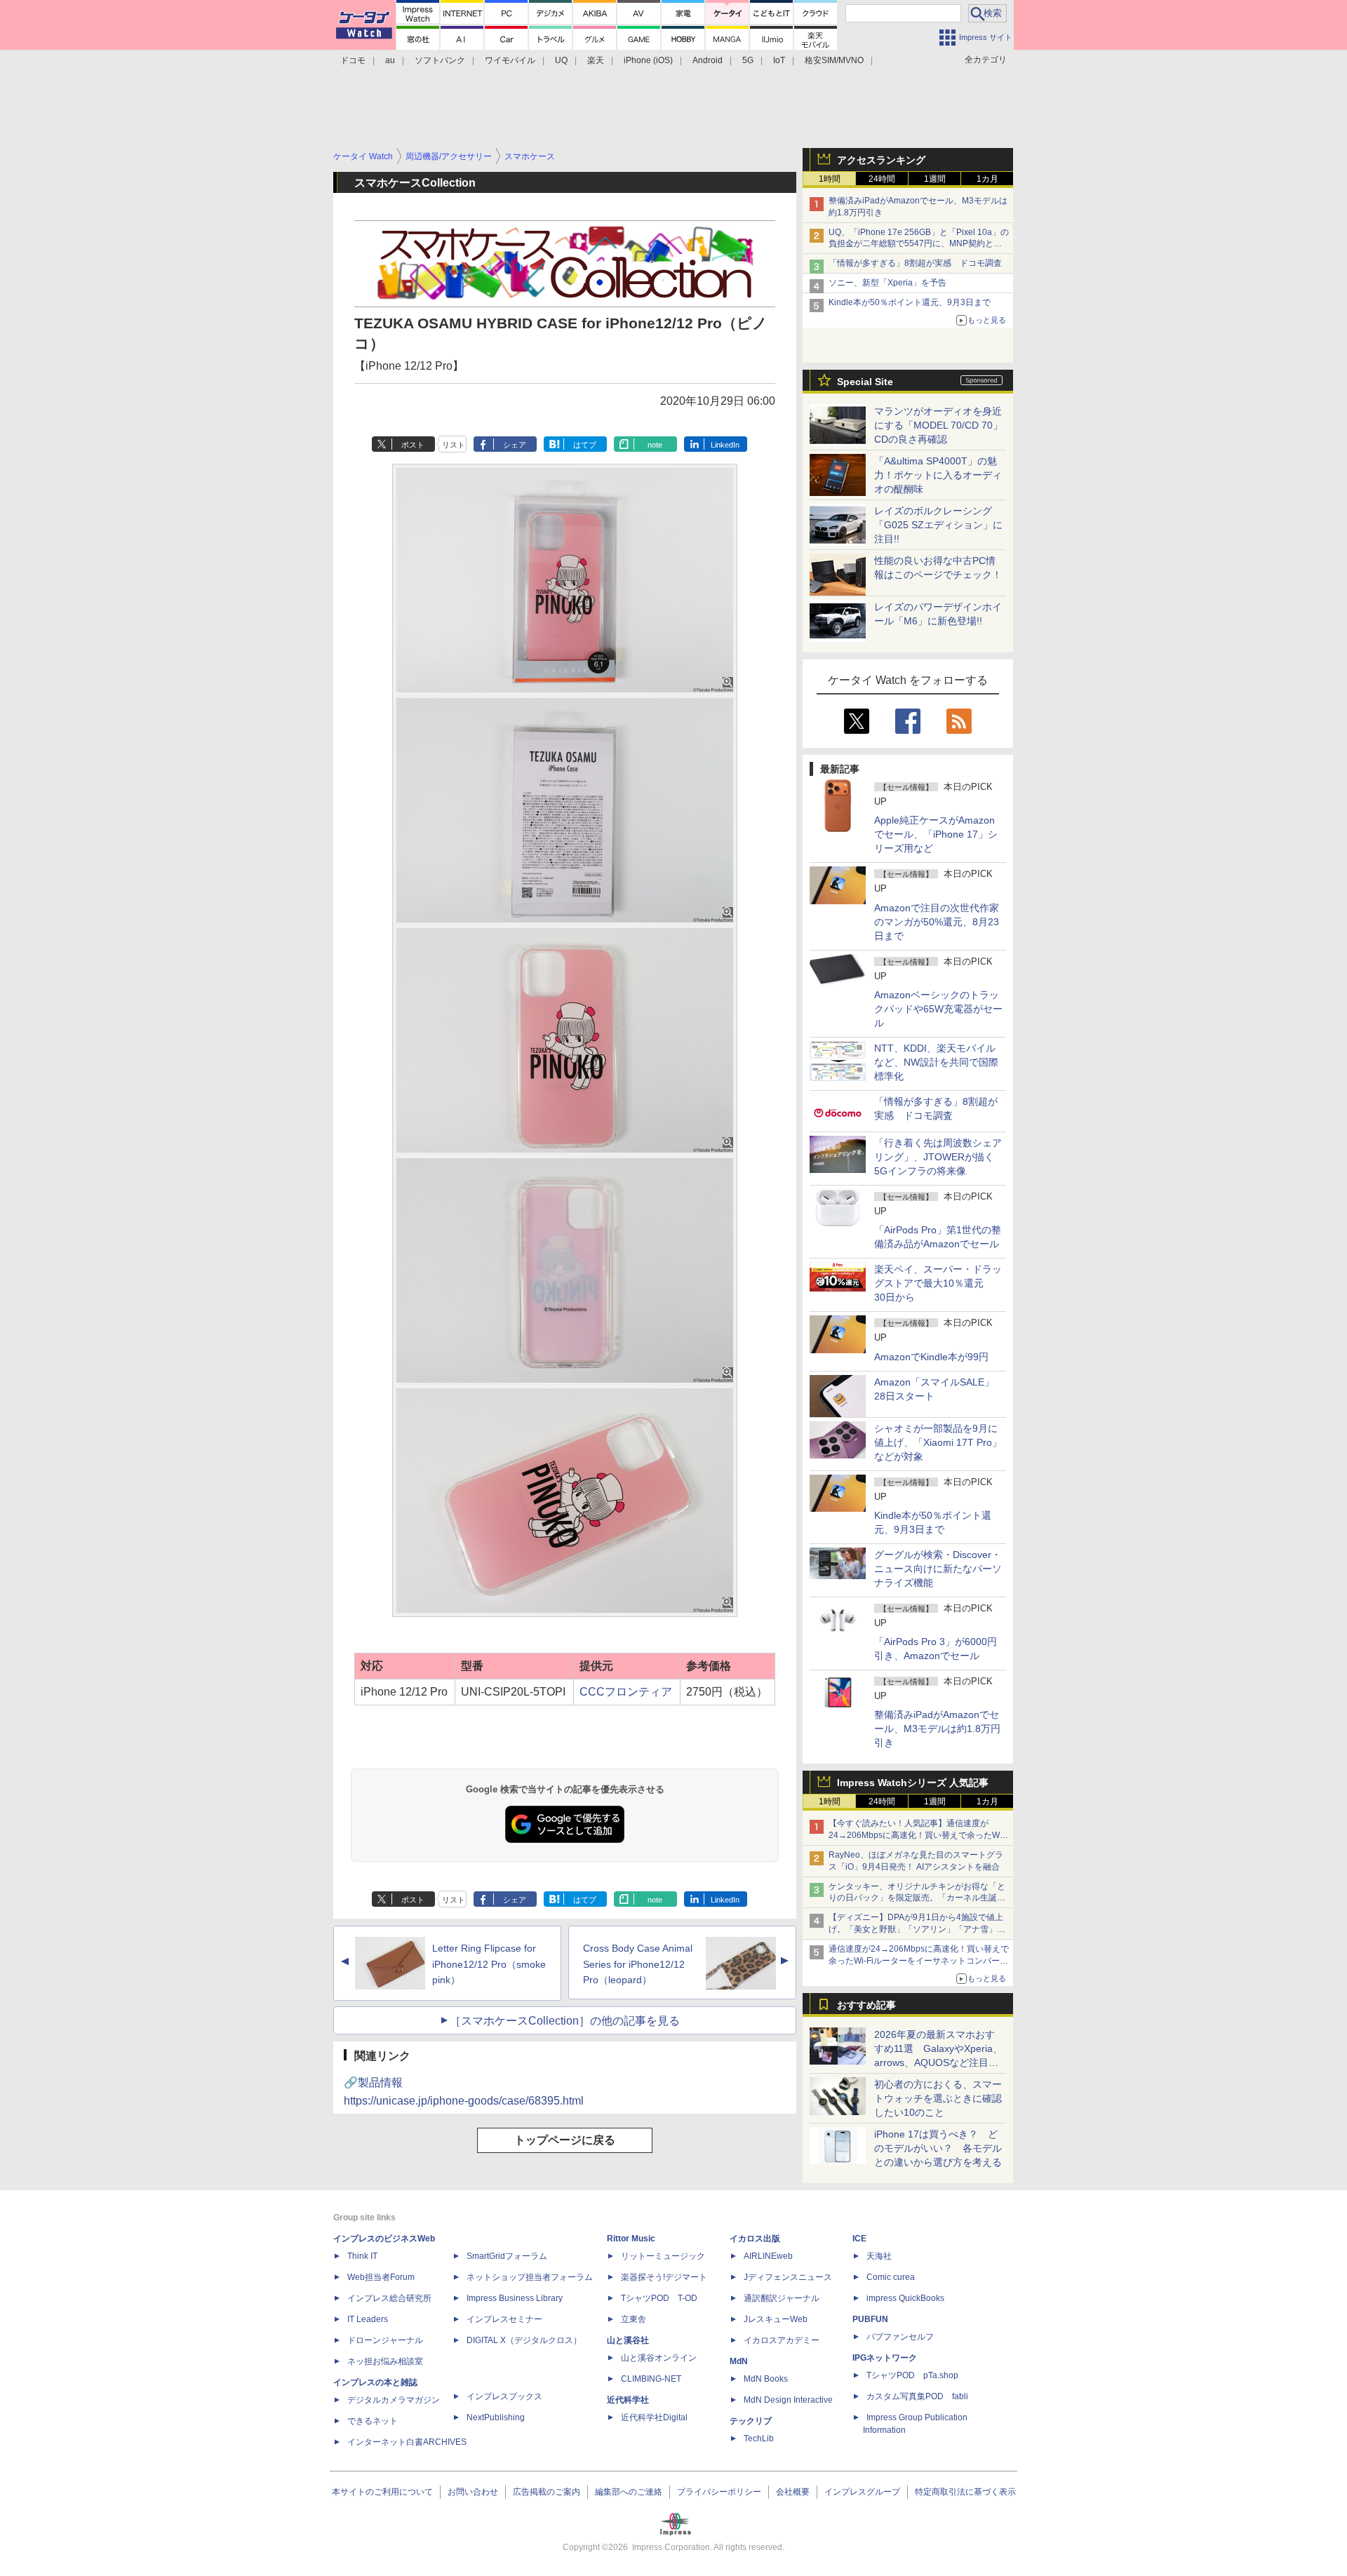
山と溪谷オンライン (659, 2358)
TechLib (759, 2439)
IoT (779, 60)
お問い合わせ (473, 2492)
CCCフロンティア (626, 1692)
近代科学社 (628, 2400)
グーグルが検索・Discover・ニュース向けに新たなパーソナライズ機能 (938, 1569)
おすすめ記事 (866, 2005)
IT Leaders (368, 2319)
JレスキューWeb (776, 2319)
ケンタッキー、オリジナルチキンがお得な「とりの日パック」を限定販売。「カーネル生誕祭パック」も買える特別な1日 (917, 1898)
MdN (739, 2361)
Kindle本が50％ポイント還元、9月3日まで (910, 302)
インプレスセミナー (504, 2319)
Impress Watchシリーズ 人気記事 (913, 1783)
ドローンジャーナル (385, 2340)
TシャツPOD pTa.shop (912, 2375)
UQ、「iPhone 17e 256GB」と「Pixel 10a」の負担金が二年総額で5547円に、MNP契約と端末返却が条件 (919, 244)
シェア (515, 445)
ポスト (413, 445)
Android (708, 60)
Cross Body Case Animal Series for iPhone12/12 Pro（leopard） (638, 1964)
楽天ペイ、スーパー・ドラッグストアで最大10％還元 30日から (938, 1283)
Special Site (865, 382)
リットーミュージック (663, 2256)
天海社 (879, 2256)
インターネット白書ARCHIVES (407, 2442)
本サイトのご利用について (382, 2492)
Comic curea (891, 2277)
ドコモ (353, 60)
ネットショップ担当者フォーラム (530, 2277)
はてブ (585, 445)
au (390, 60)
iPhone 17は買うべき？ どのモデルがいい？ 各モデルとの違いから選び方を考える (938, 2148)
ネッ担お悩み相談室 (385, 2361)
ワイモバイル (510, 60)
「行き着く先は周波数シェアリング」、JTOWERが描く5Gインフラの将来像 (938, 1157)
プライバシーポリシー (719, 2492)
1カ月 (987, 179)
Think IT (362, 2256)
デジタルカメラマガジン (394, 2400)
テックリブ (751, 2421)
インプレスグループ (862, 2492)
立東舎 (634, 2319)
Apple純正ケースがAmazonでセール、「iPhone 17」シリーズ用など (936, 834)
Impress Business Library (515, 2298)
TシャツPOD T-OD (659, 2298)
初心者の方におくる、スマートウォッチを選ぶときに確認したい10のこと (938, 2098)
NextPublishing (496, 2417)
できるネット (373, 2421)
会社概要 (793, 2492)
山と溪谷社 (628, 2340)
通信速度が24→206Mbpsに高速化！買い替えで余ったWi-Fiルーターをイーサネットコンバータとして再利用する (919, 1961)
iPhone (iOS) (648, 60)
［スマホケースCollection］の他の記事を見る (565, 2021)
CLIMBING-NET (651, 2379)
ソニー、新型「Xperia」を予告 (887, 283)
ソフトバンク (440, 60)
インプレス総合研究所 (389, 2298)
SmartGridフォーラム (507, 2256)
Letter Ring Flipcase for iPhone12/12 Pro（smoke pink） (489, 1964)
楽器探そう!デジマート (664, 2277)
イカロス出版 (755, 2239)
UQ (561, 60)
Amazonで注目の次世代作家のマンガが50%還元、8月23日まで (937, 922)
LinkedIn (725, 445)
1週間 (935, 179)
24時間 (882, 179)
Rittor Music (631, 2239)
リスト (454, 445)
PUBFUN (870, 2319)
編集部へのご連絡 (629, 2492)
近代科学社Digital (654, 2417)
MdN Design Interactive (788, 2400)
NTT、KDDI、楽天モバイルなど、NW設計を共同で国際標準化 (936, 1062)
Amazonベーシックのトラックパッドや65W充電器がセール (938, 1009)
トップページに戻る (565, 2140)
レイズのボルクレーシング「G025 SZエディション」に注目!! (938, 525)
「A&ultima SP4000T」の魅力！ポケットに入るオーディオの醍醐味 (938, 475)
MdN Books (766, 2379)
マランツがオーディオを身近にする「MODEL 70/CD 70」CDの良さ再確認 (938, 425)
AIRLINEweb (768, 2256)
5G (748, 60)
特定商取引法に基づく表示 (965, 2492)
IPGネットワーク (885, 2358)
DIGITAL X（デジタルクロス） (524, 2340)
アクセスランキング (881, 160)
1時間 (830, 179)
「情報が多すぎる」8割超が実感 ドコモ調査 (915, 263)
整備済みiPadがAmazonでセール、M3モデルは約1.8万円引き (937, 1729)
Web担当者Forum (381, 2277)
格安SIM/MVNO (834, 60)
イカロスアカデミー (782, 2340)
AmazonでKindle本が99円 (931, 1357)
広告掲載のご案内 (547, 2492)
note (655, 445)
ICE (859, 2239)
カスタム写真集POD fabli (917, 2396)
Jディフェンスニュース (788, 2277)
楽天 (596, 60)
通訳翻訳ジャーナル (782, 2298)
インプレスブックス (504, 2396)
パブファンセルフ (900, 2337)
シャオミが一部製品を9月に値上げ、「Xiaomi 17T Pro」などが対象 (938, 1442)
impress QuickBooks (905, 2298)
